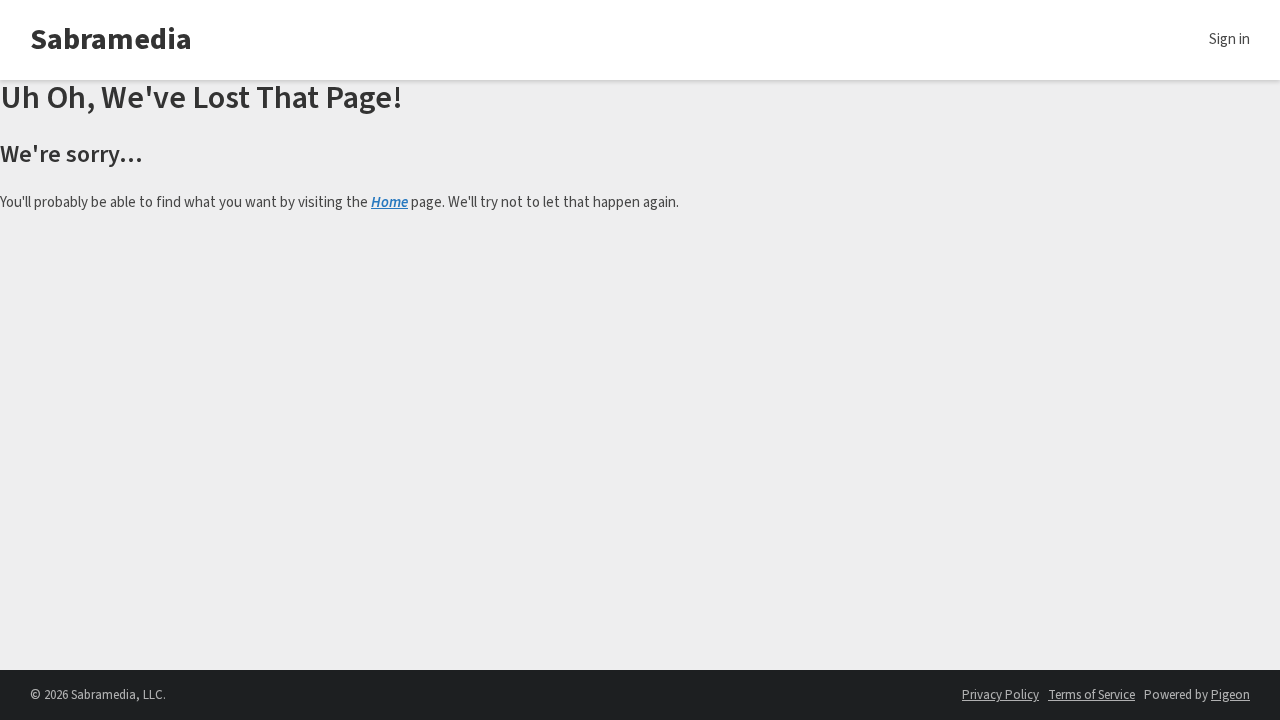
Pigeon (1230, 695)
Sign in (1229, 39)
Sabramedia (111, 39)
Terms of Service (1091, 695)
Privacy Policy (1000, 695)
